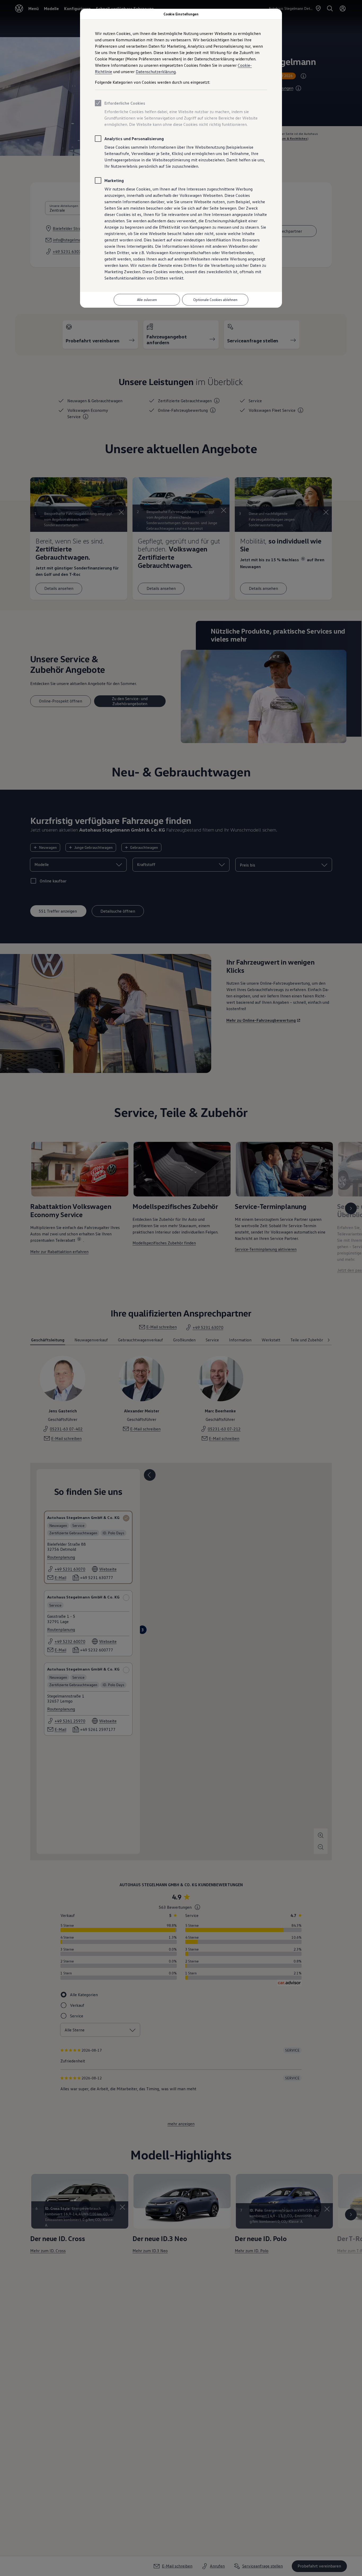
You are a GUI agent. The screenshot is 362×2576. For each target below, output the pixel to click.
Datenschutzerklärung (156, 72)
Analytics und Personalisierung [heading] (134, 139)
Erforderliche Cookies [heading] (125, 103)
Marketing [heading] (114, 180)
